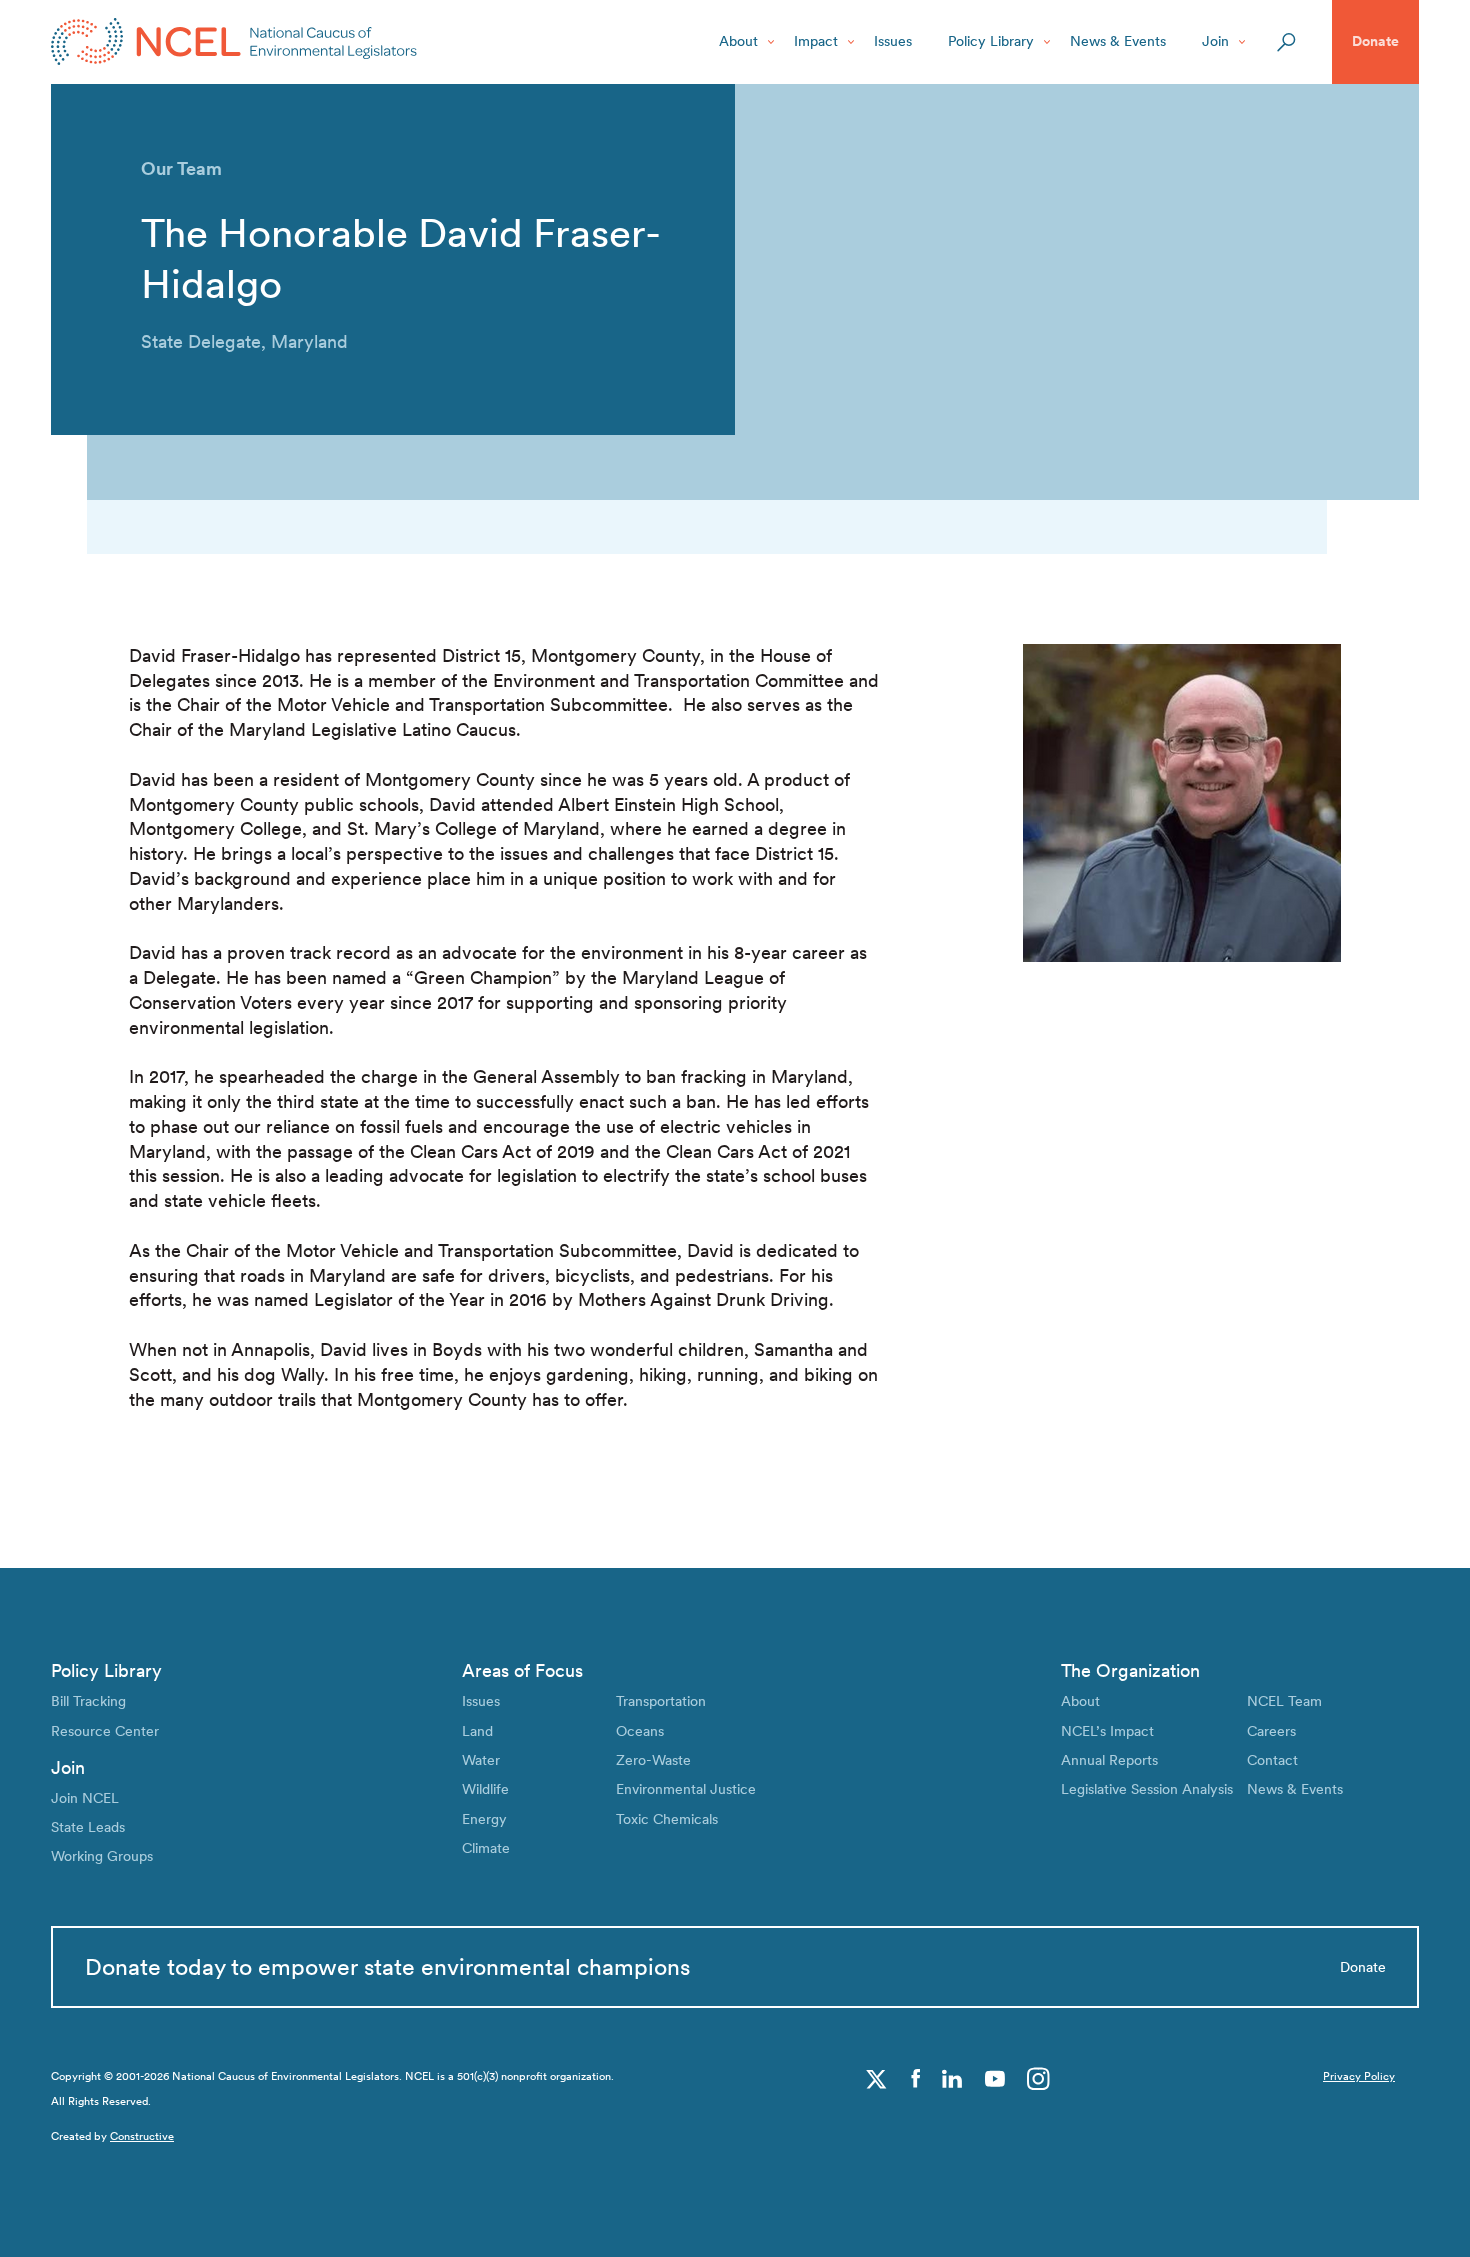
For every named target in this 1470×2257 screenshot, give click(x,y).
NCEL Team (1284, 1701)
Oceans (640, 1731)
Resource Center (105, 1731)
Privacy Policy (1359, 2076)
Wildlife (485, 1789)
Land (477, 1731)
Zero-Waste (653, 1760)
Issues (893, 41)
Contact (1272, 1760)
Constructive (142, 2136)
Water (481, 1760)
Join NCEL (85, 1798)
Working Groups (102, 1856)
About (738, 41)
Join (1215, 41)
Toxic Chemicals (667, 1819)
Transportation (661, 1701)
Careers (1271, 1731)
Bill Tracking (88, 1701)
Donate (1375, 41)
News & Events (1118, 41)
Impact (816, 41)
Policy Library (991, 41)
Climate (486, 1848)
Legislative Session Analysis (1147, 1789)
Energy (484, 1819)
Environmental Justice (686, 1789)
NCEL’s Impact (1107, 1731)
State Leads (88, 1827)
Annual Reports (1109, 1760)
